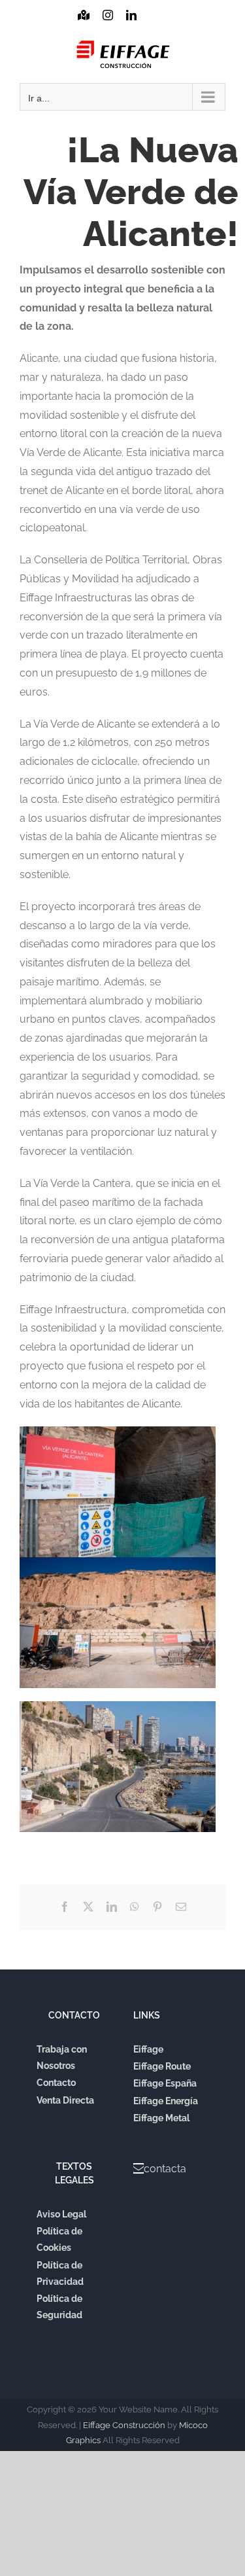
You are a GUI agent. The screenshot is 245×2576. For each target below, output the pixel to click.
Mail (154, 27)
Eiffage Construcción (124, 2425)
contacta (165, 2169)
